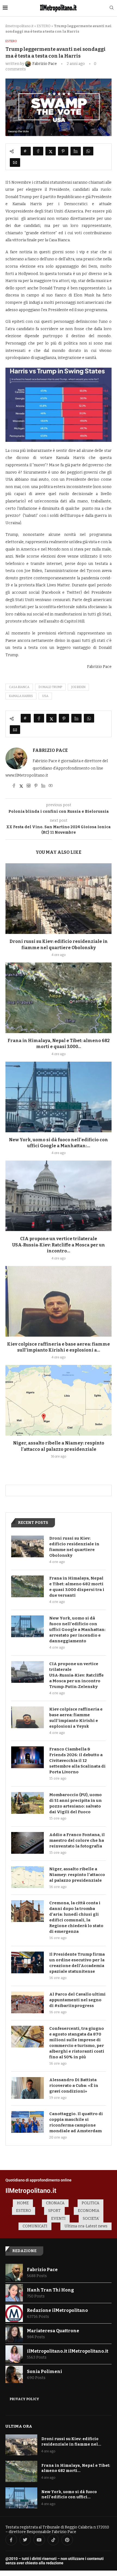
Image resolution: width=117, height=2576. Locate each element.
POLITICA (90, 2203)
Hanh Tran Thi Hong (50, 2290)
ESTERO (44, 26)
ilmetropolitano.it (19, 26)
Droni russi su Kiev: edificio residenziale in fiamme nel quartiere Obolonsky (74, 1547)
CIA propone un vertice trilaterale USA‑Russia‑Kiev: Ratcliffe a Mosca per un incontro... (59, 1245)
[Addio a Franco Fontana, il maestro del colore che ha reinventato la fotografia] (27, 1843)
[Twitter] (25, 2540)
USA (45, 696)
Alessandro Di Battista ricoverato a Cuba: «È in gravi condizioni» (74, 2086)
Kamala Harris (21, 696)
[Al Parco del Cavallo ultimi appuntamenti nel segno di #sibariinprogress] (27, 2002)
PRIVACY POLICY (24, 2399)
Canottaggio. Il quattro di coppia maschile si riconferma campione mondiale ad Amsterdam (76, 2122)
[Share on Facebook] (38, 151)
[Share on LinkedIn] (76, 151)
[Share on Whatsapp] (88, 151)
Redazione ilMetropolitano (57, 2310)
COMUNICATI (35, 2226)
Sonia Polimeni (44, 2372)
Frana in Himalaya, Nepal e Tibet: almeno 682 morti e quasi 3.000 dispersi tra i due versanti (77, 1587)
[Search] (112, 8)
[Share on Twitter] (51, 151)
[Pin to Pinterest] (63, 151)
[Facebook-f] (11, 2540)
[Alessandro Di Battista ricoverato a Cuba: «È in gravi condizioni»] (27, 2088)
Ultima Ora (19, 2426)
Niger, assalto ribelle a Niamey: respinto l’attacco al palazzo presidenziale (77, 1875)
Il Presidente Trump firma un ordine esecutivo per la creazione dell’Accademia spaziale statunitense (77, 1963)
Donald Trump (50, 687)
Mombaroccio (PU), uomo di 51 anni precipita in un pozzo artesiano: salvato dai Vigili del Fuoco (76, 1803)
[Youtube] (39, 2540)
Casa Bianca (19, 687)
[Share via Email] (15, 162)
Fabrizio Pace (50, 750)
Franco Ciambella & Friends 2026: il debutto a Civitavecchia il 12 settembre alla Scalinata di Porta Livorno (77, 1761)
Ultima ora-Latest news (86, 2226)
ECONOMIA (89, 2211)
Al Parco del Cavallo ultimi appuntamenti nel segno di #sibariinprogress (77, 2000)
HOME (23, 2203)
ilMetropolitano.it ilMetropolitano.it (68, 2351)
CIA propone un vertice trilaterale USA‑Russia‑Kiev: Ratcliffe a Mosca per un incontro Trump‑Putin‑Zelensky (76, 1675)
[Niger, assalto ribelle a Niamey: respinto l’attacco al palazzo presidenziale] (59, 1400)
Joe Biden (78, 687)
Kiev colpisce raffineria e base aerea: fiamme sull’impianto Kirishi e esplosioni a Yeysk (76, 1718)
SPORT (54, 2211)
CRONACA (55, 2203)
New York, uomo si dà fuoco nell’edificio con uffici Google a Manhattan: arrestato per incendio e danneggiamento (77, 1630)
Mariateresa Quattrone (53, 2331)
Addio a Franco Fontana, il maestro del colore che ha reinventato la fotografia (77, 1840)
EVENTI (58, 2219)
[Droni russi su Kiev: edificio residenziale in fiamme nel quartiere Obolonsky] (59, 899)
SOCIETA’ (91, 2219)
